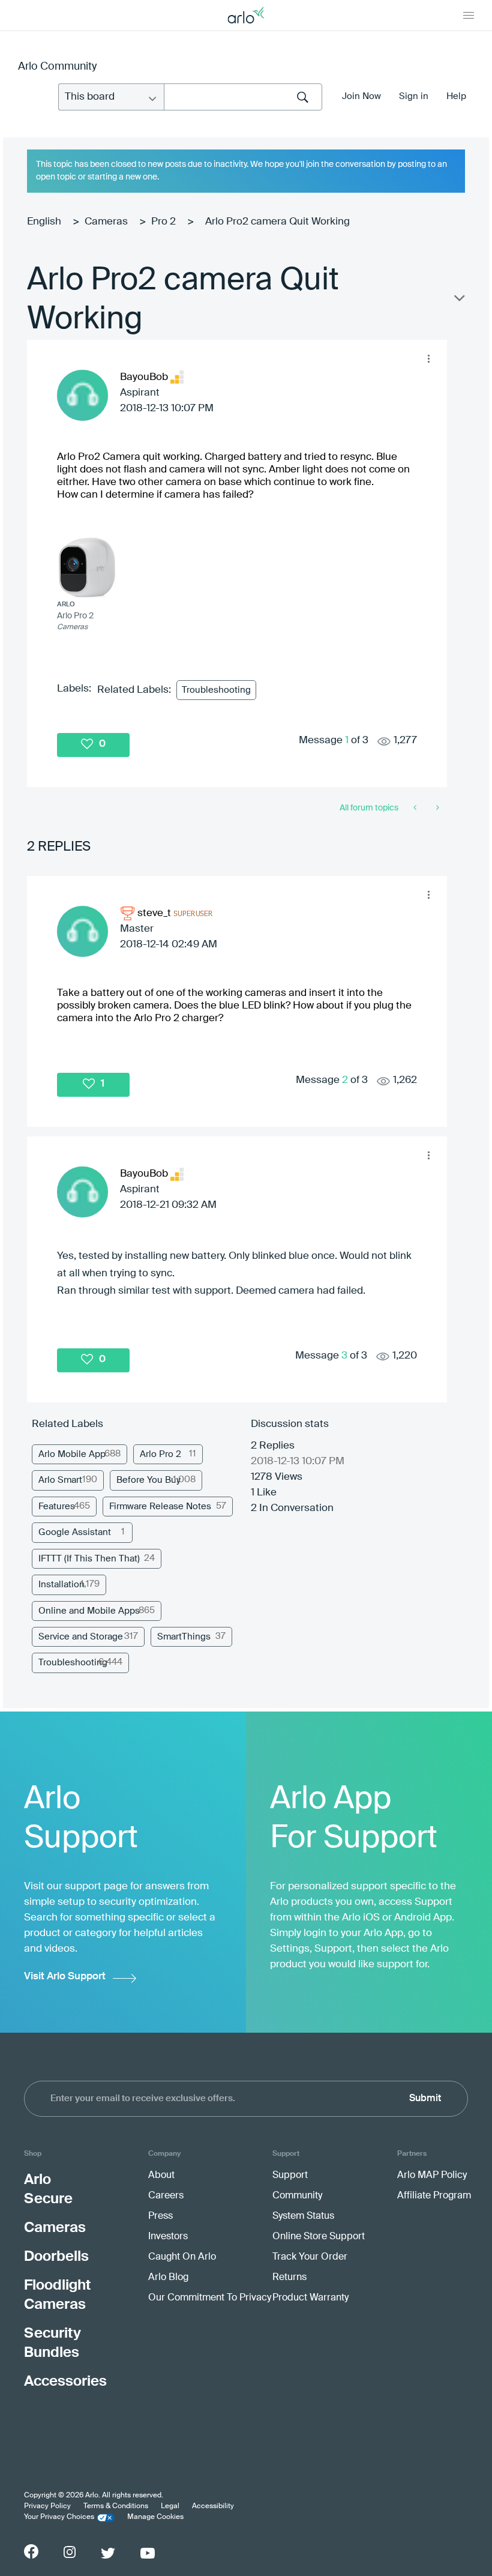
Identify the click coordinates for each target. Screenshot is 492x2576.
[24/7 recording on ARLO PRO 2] (416, 808)
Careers (166, 2196)
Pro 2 (163, 222)
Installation (61, 1585)
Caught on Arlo (182, 2257)
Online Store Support (319, 2237)
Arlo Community (57, 67)
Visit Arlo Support (65, 1977)
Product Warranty (310, 2298)
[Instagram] (70, 2552)
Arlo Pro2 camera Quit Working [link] (277, 222)
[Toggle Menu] (469, 15)
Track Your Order (310, 2257)
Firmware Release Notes (160, 1507)
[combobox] (243, 97)
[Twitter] (108, 2553)
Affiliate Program (434, 2196)
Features (57, 1507)
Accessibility (213, 2506)
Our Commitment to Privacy (210, 2298)
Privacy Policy (47, 2506)
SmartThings (184, 1637)
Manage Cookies (155, 2517)
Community (297, 2196)
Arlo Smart (60, 1480)
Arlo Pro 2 (160, 1454)
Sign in (414, 96)
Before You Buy (148, 1480)
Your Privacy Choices (59, 2517)
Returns (289, 2278)
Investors (168, 2237)
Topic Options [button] (458, 301)
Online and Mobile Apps (89, 1611)
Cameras (106, 222)
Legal (170, 2506)
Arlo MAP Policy (432, 2176)
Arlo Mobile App (72, 1454)
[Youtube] (148, 2553)
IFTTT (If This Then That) (89, 1559)
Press (160, 2216)
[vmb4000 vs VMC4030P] (436, 808)
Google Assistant (75, 1532)
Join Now (361, 96)
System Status (303, 2216)
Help (456, 96)
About (161, 2176)
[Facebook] (31, 2551)
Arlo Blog (168, 2278)
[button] (428, 358)
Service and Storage (81, 1637)
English (44, 222)
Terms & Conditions (116, 2506)
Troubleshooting (216, 690)
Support (290, 2176)
